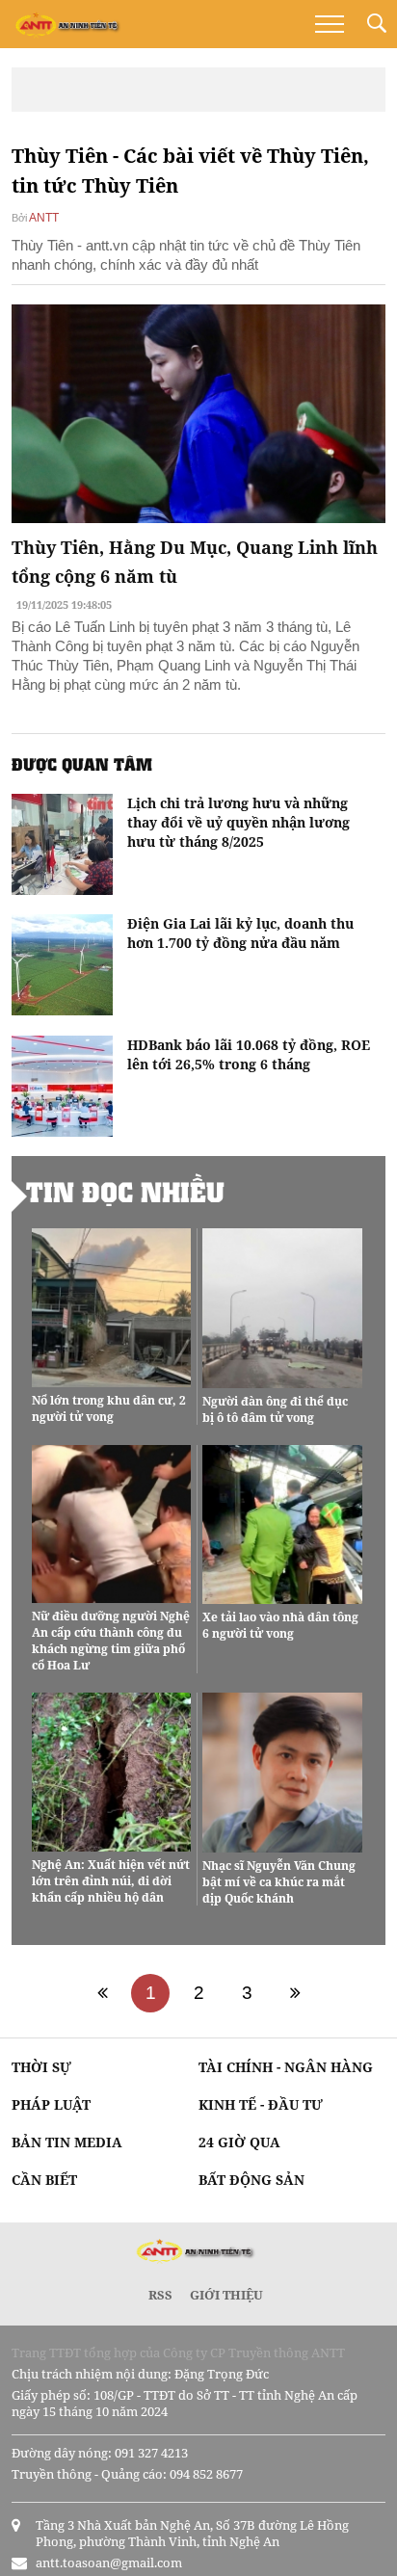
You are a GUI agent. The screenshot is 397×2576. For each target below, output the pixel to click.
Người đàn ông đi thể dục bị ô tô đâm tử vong (275, 1409)
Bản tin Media (67, 2142)
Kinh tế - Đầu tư (261, 2104)
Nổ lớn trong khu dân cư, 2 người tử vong (109, 1408)
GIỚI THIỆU (226, 2295)
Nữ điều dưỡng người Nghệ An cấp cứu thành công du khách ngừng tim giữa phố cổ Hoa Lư (111, 1641)
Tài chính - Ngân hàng (286, 2067)
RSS (160, 2295)
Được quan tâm (82, 764)
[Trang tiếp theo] (295, 1993)
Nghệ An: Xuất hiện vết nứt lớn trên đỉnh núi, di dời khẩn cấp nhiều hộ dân (111, 1881)
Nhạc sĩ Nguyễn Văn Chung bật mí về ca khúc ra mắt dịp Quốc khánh (279, 1882)
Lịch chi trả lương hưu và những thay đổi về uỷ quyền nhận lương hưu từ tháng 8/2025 (238, 822)
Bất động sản (251, 2180)
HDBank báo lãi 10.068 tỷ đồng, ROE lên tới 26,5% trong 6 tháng (249, 1054)
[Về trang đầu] (102, 1993)
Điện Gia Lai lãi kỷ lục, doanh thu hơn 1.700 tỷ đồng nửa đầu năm (240, 933)
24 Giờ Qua (239, 2142)
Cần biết (44, 2180)
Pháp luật (51, 2104)
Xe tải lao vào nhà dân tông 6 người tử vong (280, 1625)
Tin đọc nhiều (125, 1192)
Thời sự (41, 2067)
